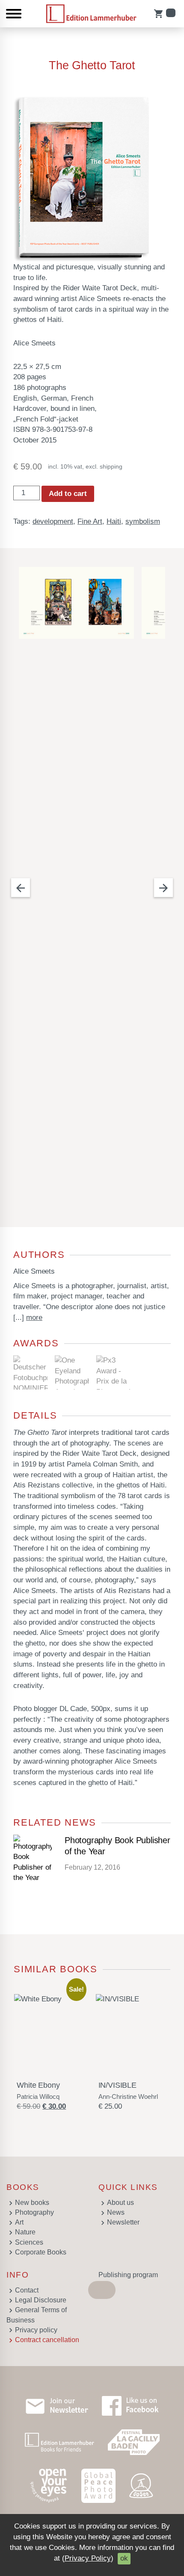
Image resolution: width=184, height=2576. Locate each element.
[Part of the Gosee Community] (142, 2486)
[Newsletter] (57, 2406)
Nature (25, 2232)
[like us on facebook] (130, 2406)
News (116, 2212)
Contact (27, 2290)
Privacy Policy (88, 2558)
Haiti (114, 521)
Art (19, 2222)
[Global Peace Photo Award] (98, 2486)
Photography (34, 2212)
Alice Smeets (34, 1271)
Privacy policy (36, 2330)
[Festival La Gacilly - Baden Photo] (134, 2442)
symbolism (143, 521)
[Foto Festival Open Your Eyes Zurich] (49, 2486)
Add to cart (68, 494)
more (34, 1318)
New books (32, 2203)
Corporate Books (41, 2252)
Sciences (29, 2242)
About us (120, 2203)
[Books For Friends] (59, 2442)
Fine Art (90, 521)
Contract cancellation (47, 2340)
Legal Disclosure (41, 2300)
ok (124, 2558)
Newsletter (123, 2222)
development (53, 521)
